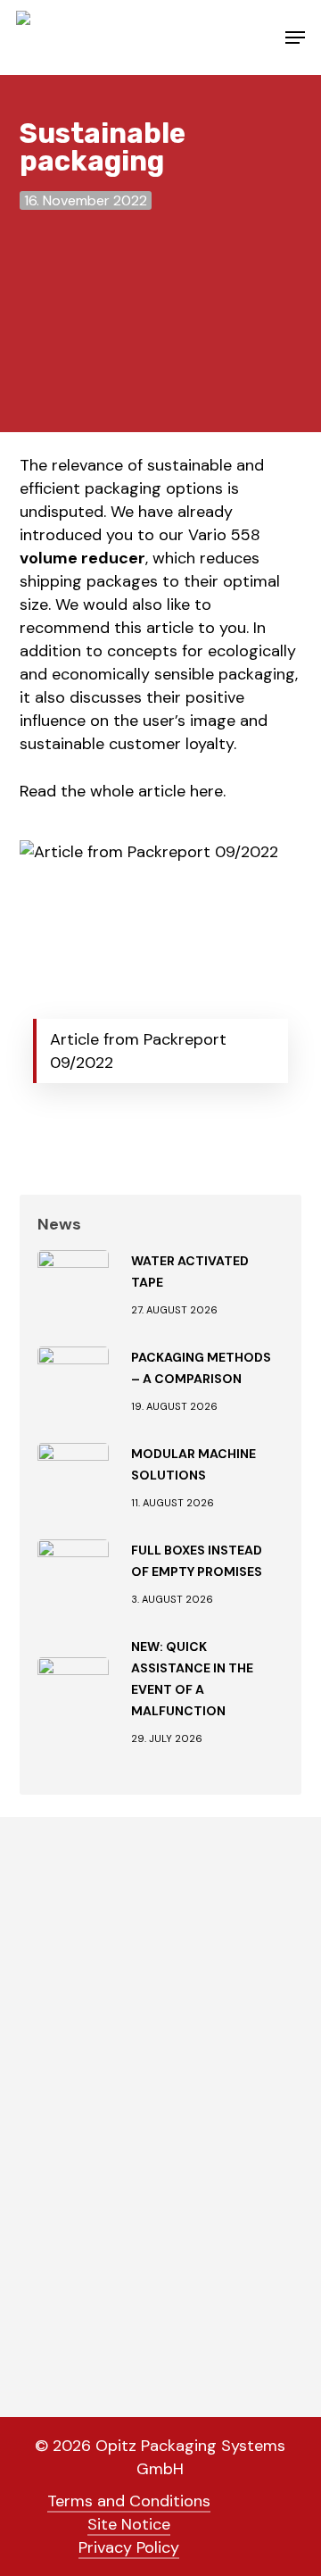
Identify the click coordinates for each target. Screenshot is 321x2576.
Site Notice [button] (129, 2524)
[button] (295, 38)
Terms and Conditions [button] (129, 2501)
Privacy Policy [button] (129, 2547)
